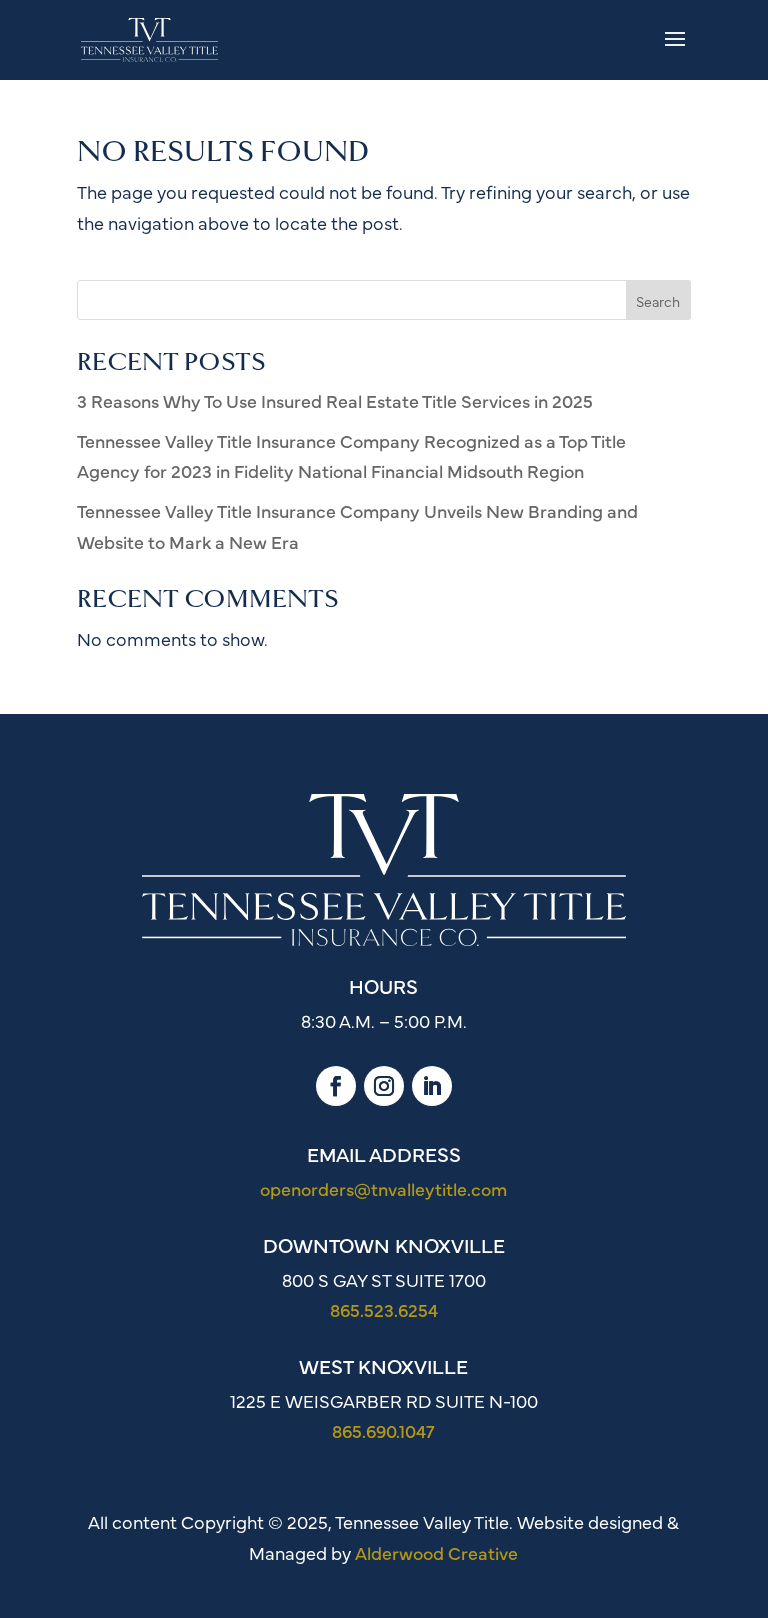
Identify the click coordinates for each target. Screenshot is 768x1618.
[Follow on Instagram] (384, 1086)
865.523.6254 (384, 1309)
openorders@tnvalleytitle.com (383, 1188)
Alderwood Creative (436, 1552)
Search (658, 301)
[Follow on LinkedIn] (432, 1086)
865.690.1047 (383, 1430)
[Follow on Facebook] (336, 1086)
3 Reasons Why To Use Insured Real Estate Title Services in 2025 (335, 400)
